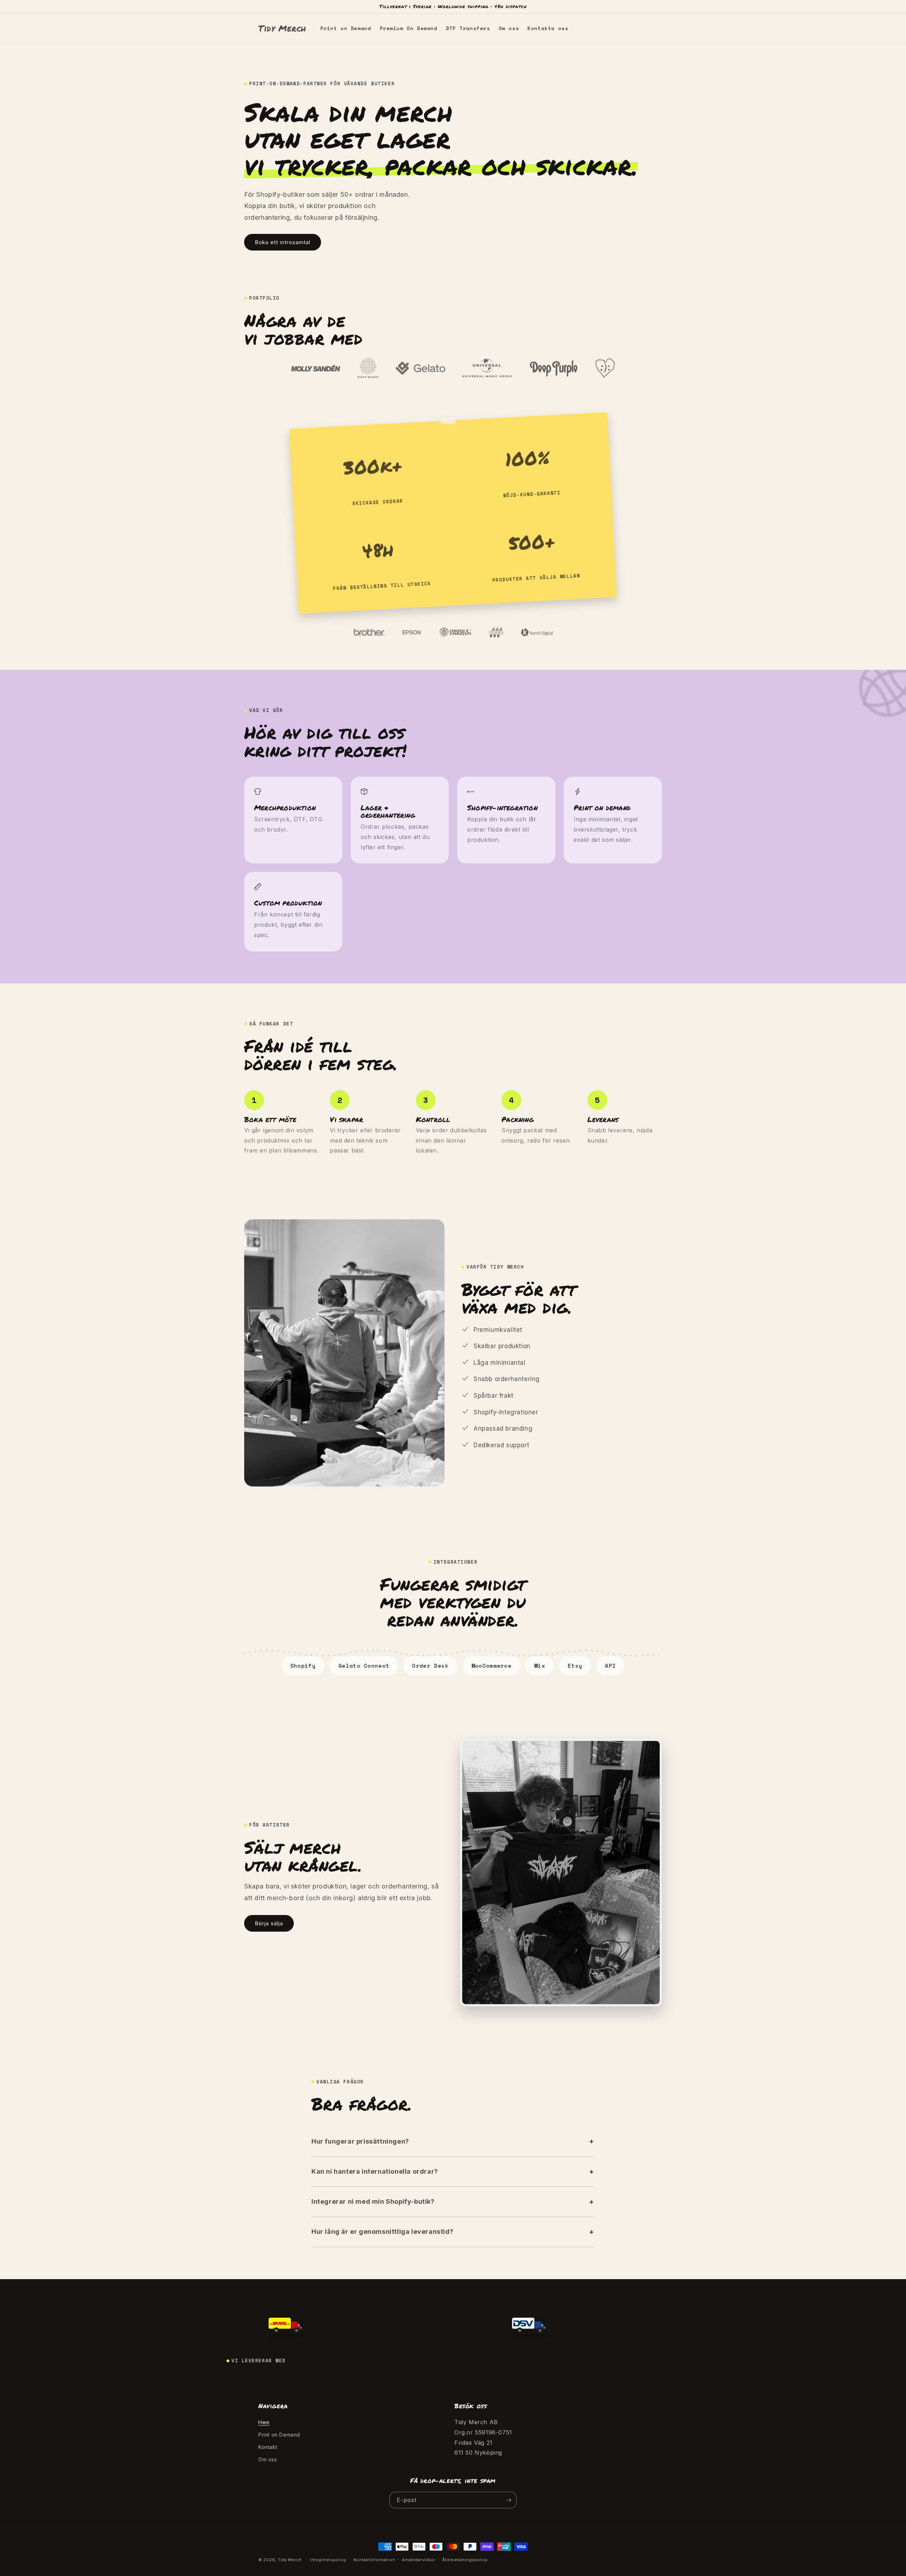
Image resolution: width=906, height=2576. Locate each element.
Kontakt (268, 2447)
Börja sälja (269, 1923)
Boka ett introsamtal (283, 242)
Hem (264, 2422)
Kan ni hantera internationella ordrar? (375, 2171)
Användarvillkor (419, 2560)
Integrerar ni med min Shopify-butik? (373, 2201)
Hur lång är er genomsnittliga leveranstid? (382, 2232)
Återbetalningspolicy (465, 2560)
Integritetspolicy (328, 2560)
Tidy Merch (291, 2560)
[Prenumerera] (509, 2500)
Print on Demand (279, 2435)
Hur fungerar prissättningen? (360, 2141)
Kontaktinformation (374, 2560)
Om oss (268, 2459)
